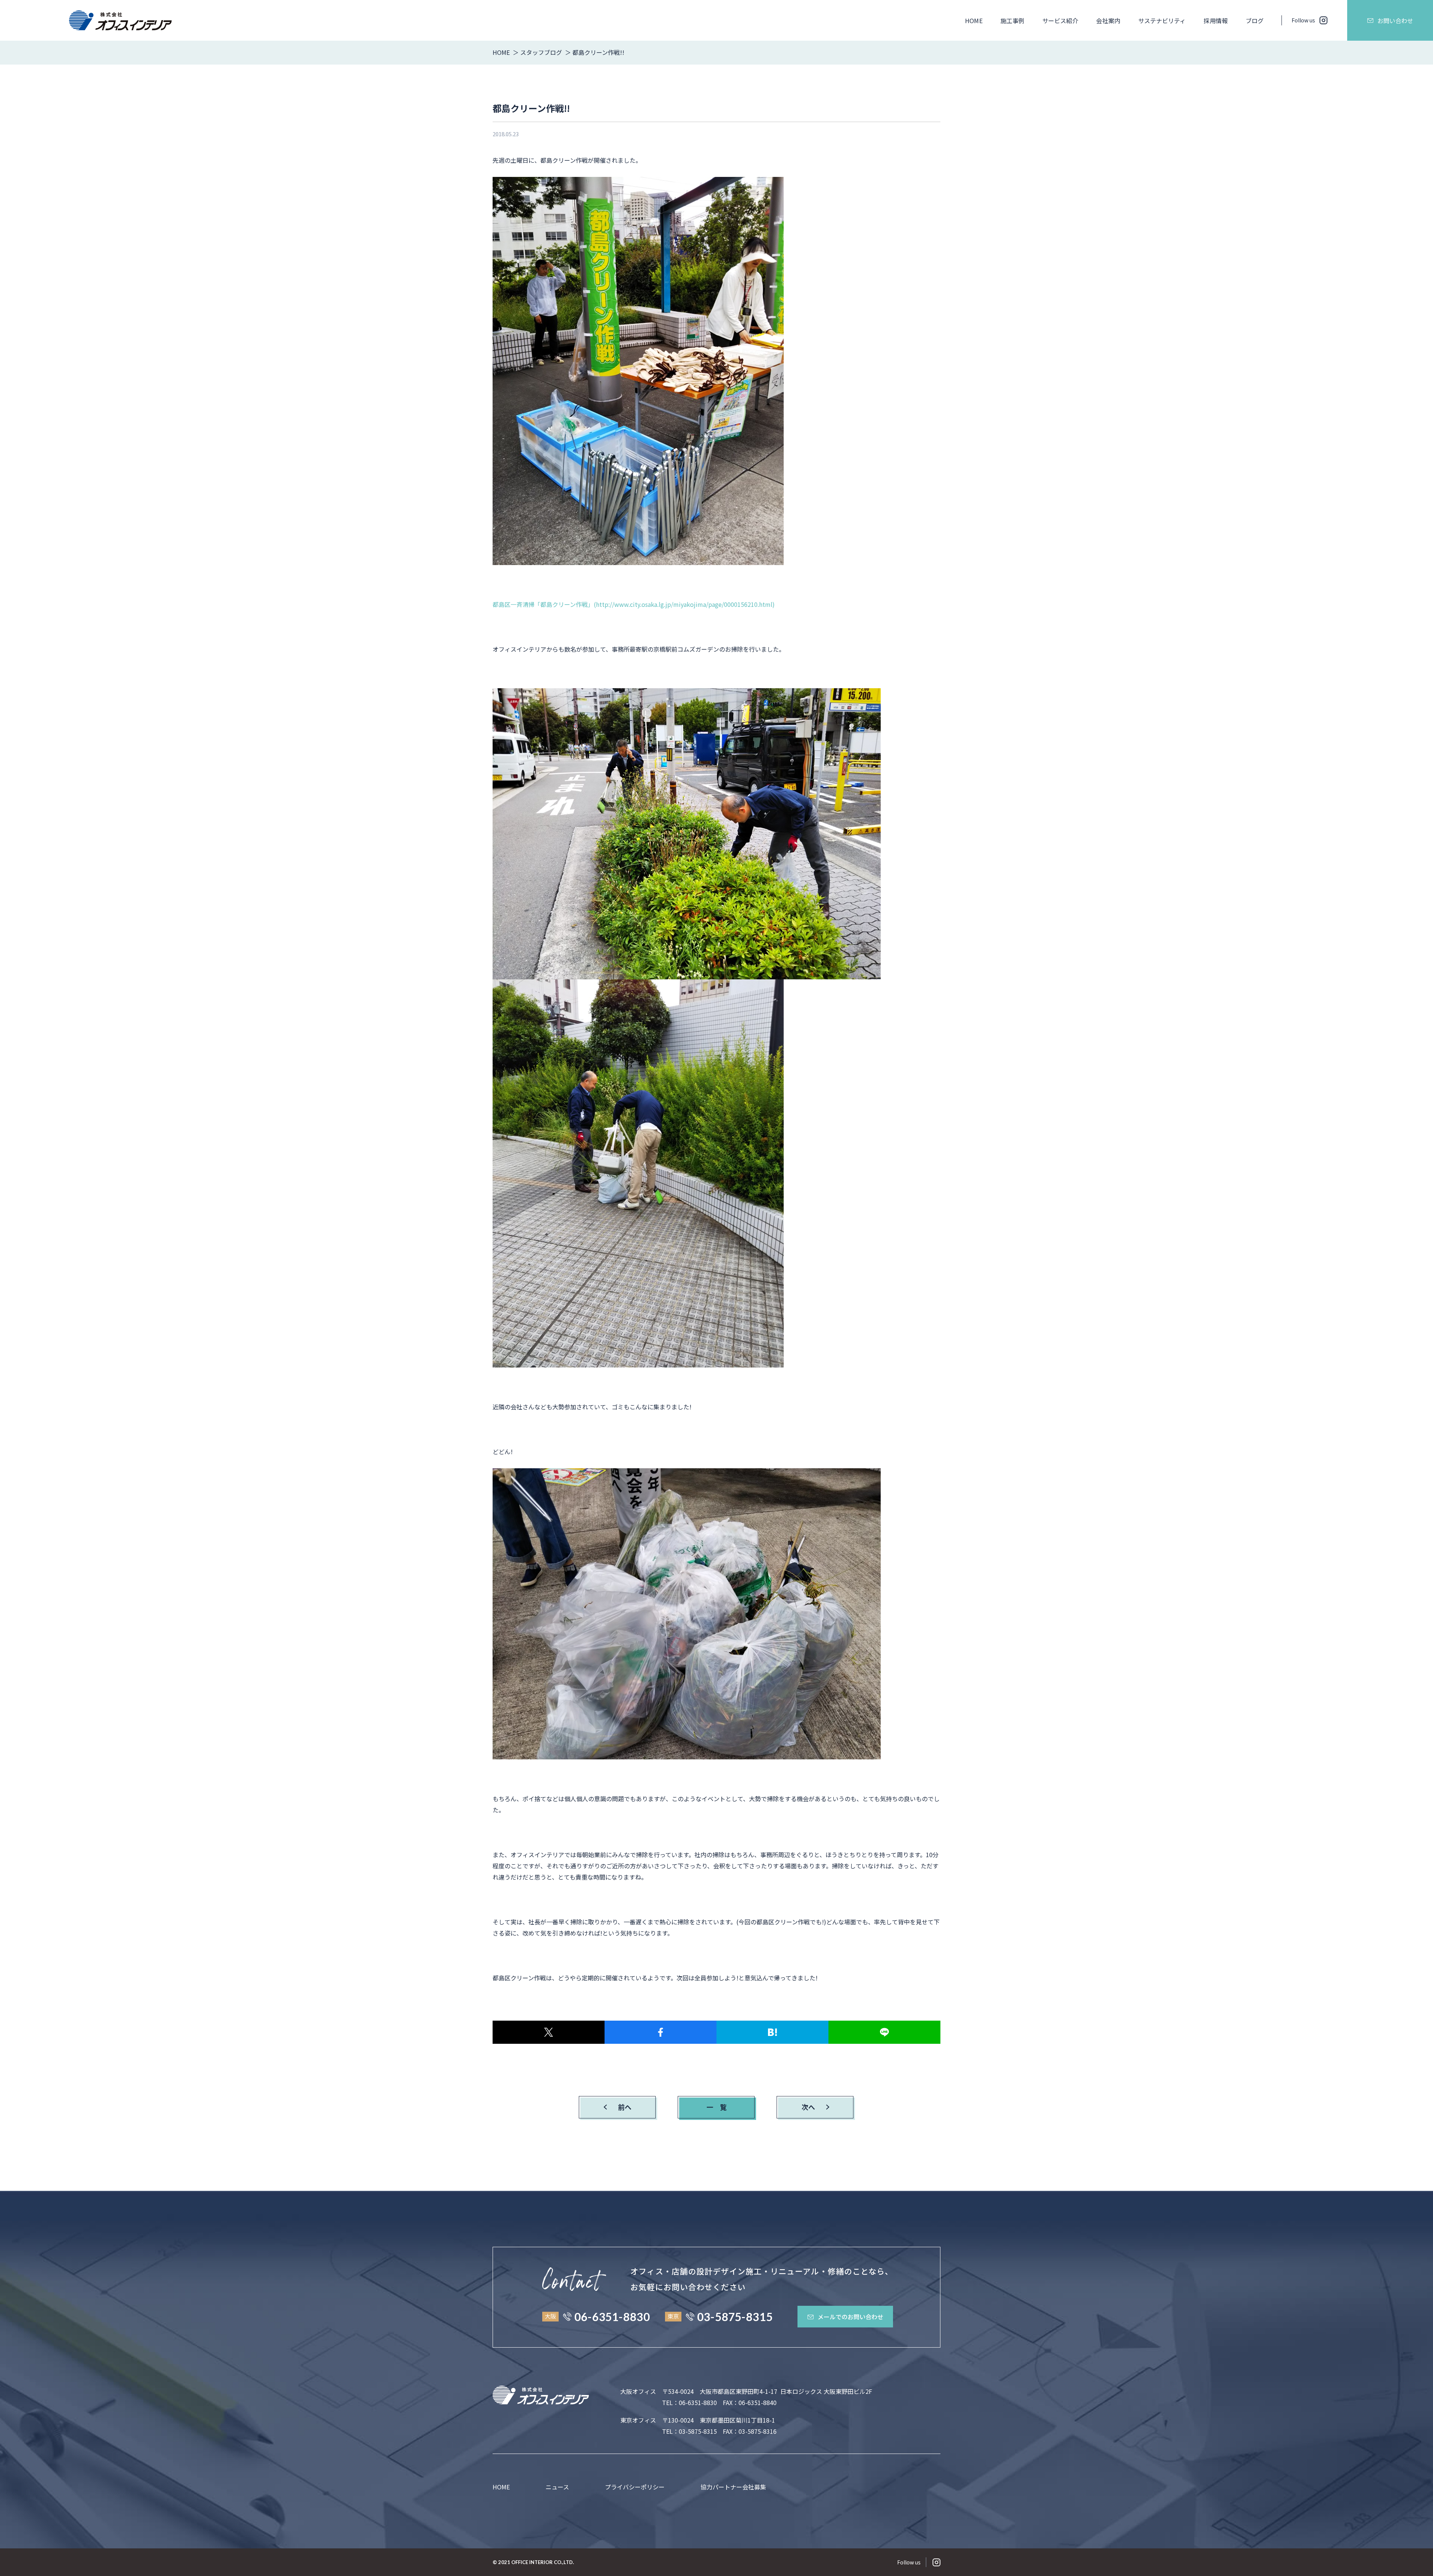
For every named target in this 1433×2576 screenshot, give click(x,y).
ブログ (1255, 21)
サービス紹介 (1060, 21)
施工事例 (1012, 21)
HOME (974, 21)
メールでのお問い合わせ (850, 2317)
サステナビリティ (1162, 21)
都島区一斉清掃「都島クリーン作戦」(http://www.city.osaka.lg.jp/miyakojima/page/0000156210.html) (634, 604)
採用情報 (1215, 21)
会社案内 (1108, 21)
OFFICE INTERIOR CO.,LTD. (543, 2562)
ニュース (557, 2487)
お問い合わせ (1395, 21)
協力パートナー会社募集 (733, 2487)
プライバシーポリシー (635, 2487)
